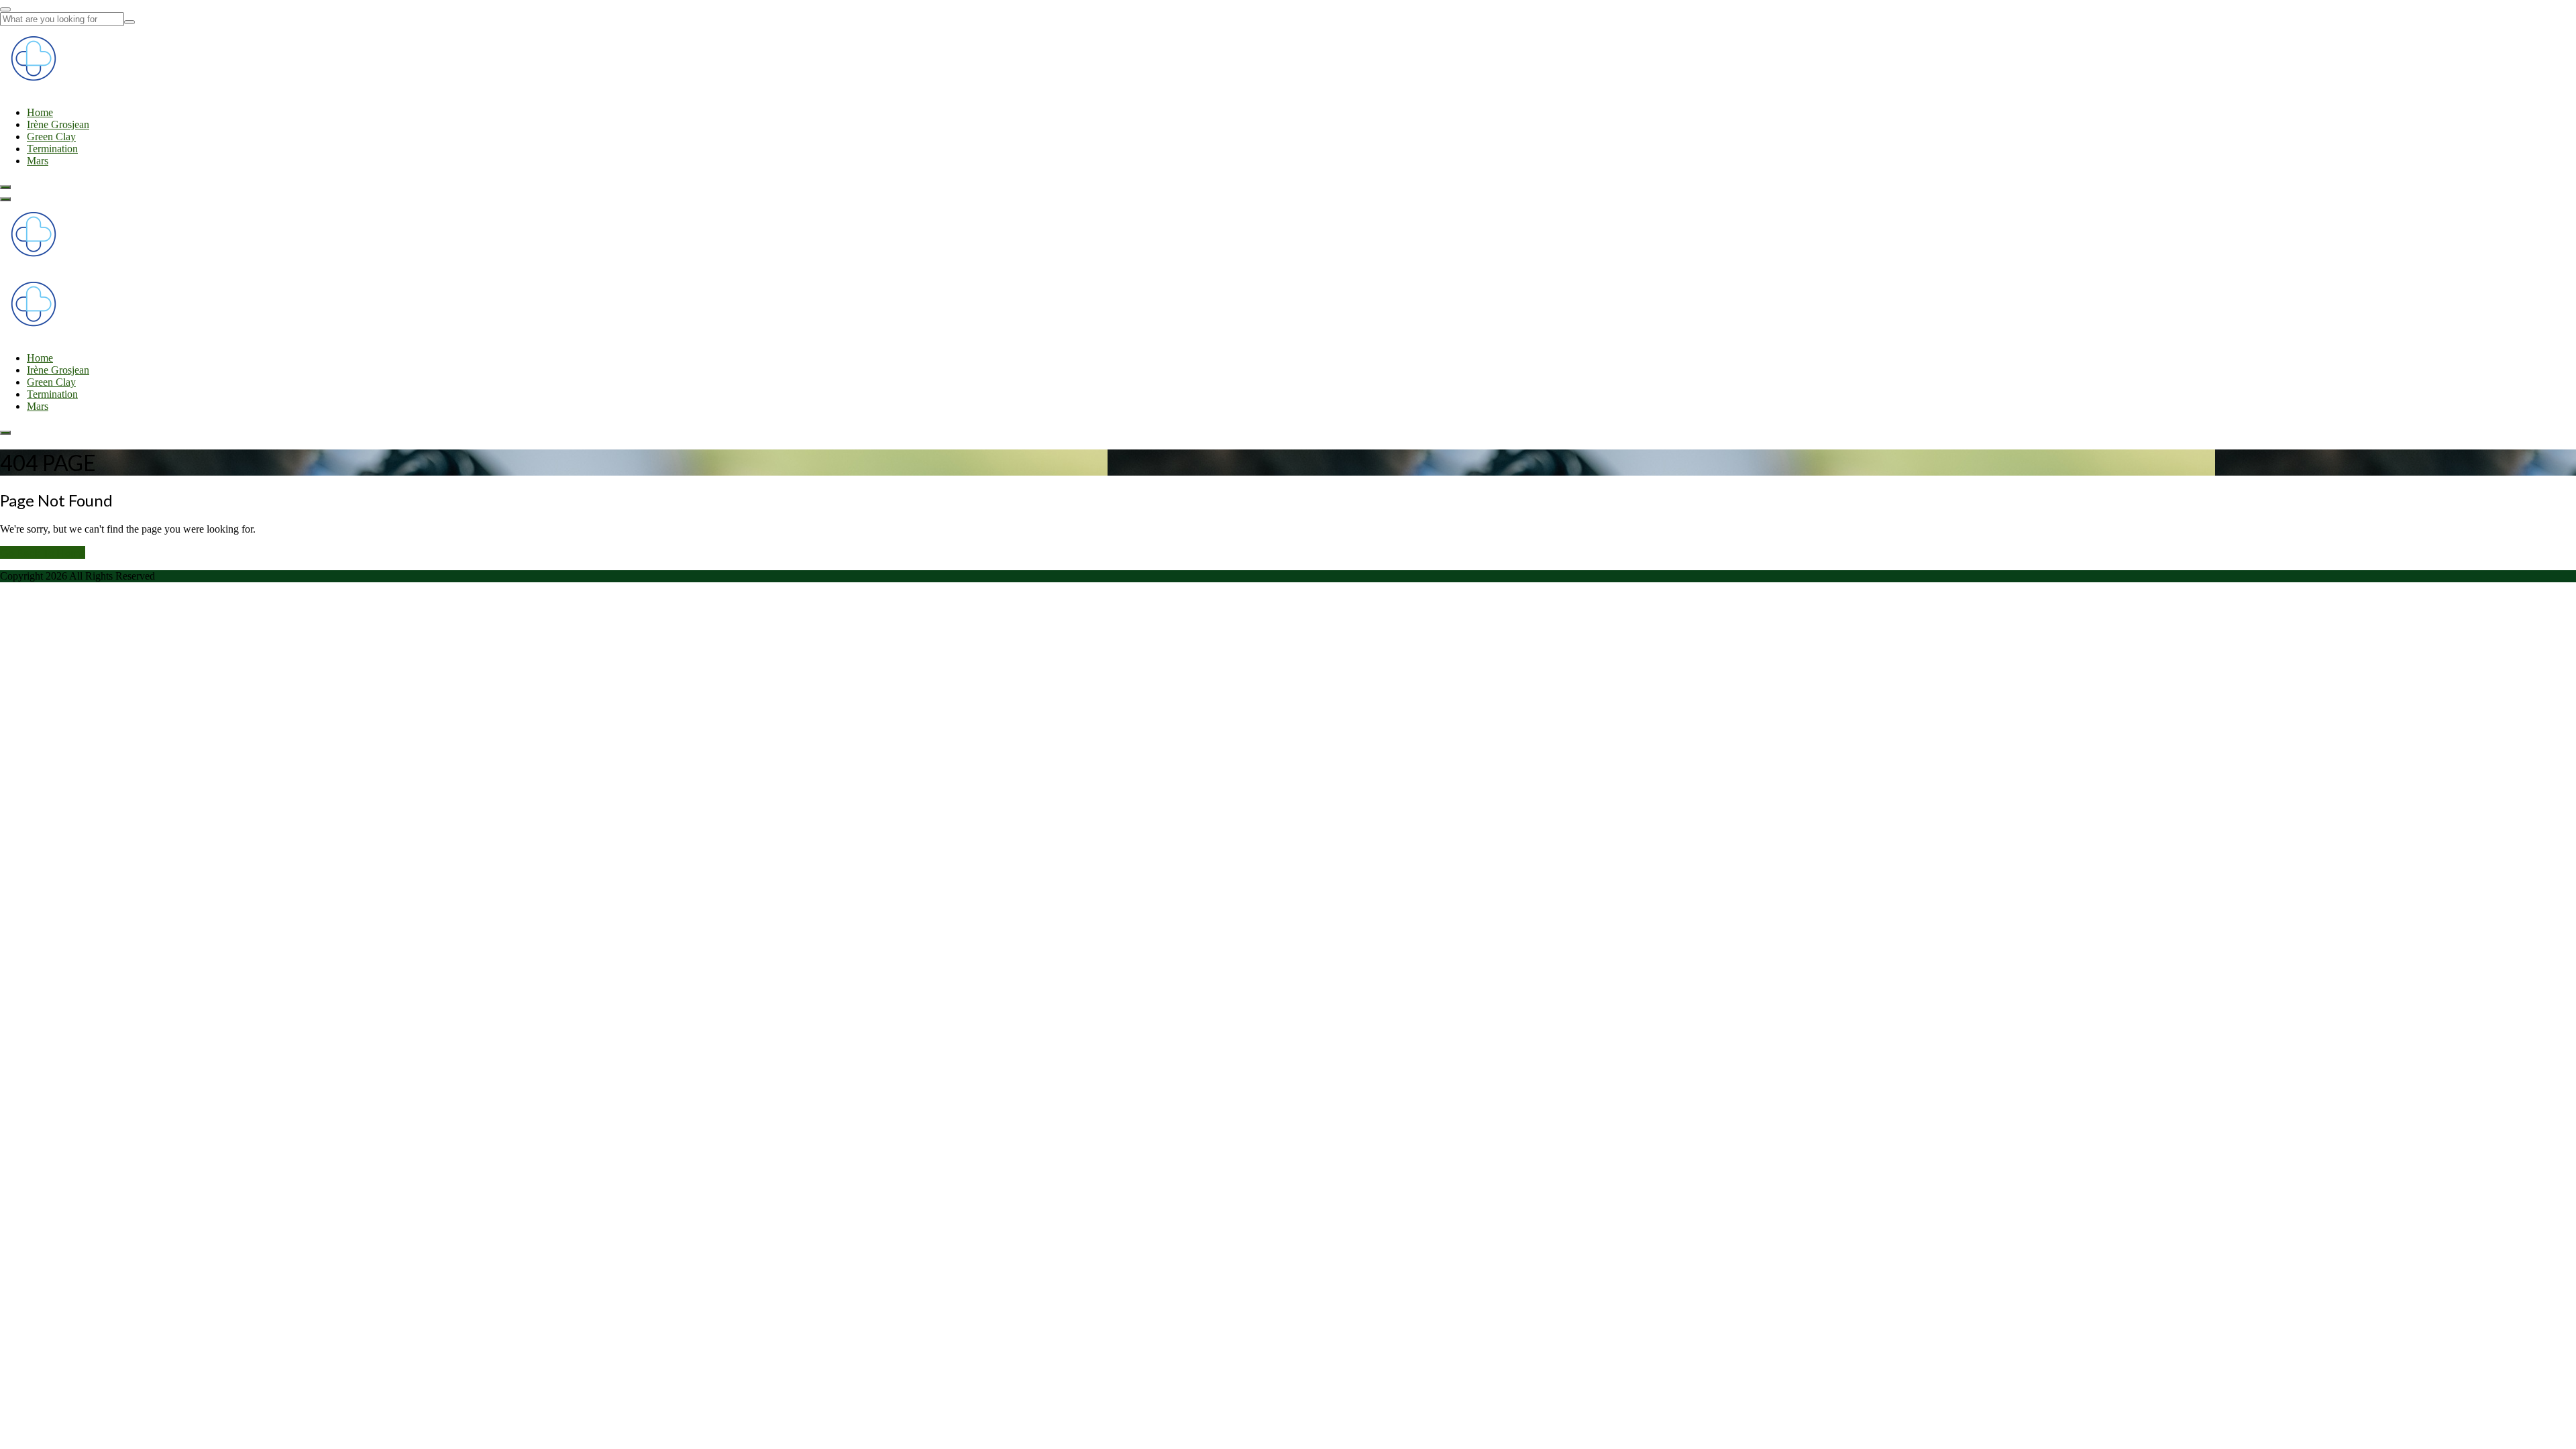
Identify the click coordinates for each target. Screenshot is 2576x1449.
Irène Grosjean (58, 124)
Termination (52, 149)
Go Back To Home (43, 552)
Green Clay (51, 137)
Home (40, 112)
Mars (38, 161)
